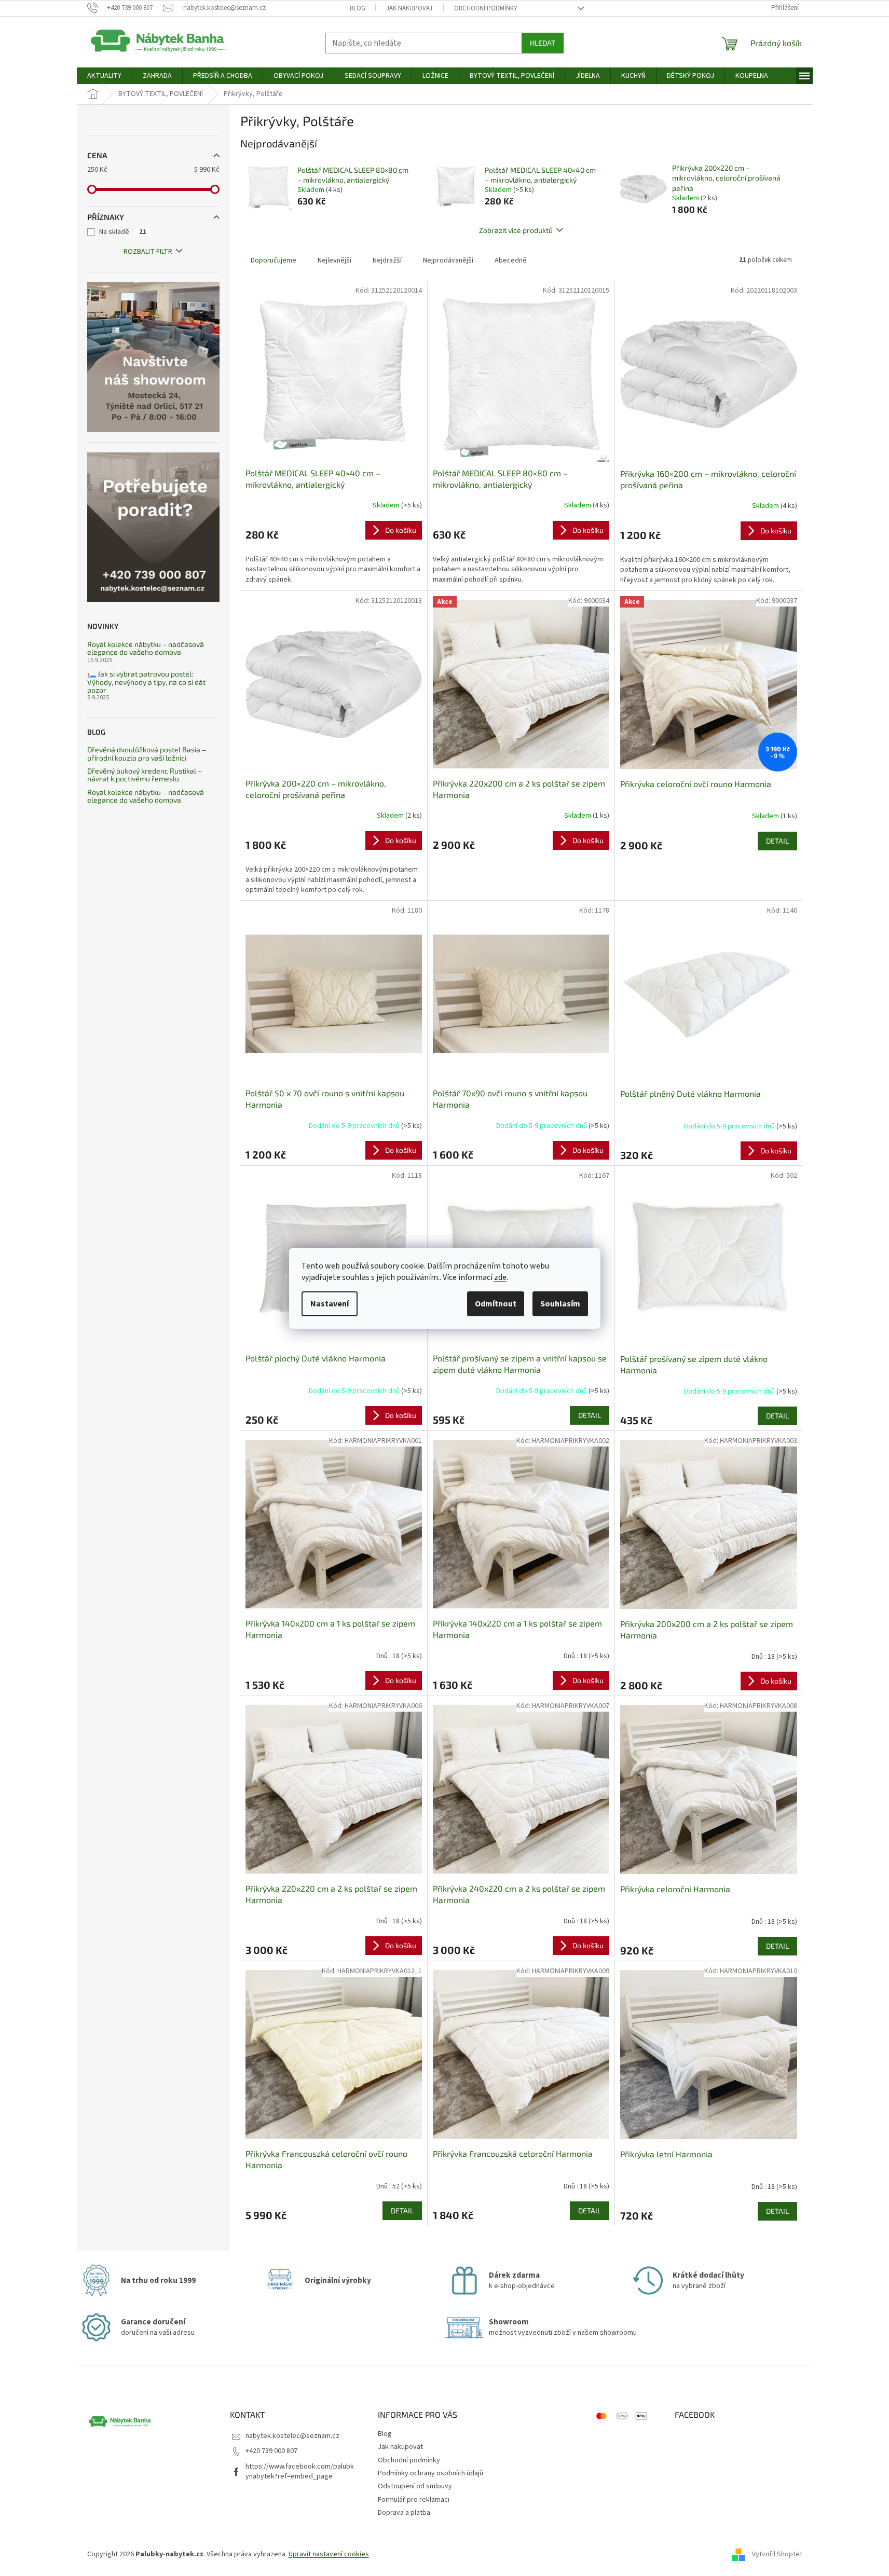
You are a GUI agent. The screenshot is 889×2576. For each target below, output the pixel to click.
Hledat (543, 43)
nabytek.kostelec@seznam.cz (292, 2436)
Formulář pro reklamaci (414, 2500)
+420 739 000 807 (271, 2451)
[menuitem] (104, 76)
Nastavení (330, 1304)
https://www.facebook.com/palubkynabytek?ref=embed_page (300, 2471)
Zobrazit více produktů (516, 230)
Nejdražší (387, 260)
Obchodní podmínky (486, 8)
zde (500, 1277)
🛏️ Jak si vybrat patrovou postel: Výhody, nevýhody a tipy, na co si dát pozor (146, 682)
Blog (358, 8)
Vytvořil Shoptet (777, 2554)
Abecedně (511, 260)
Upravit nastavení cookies (329, 2554)
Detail (777, 841)
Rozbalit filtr (148, 252)
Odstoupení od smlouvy (415, 2486)
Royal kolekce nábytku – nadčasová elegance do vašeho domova (146, 648)
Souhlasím (560, 1304)
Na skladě (123, 232)
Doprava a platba (404, 2513)
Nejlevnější (334, 260)
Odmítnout (496, 1304)
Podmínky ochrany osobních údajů (430, 2473)
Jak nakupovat (410, 8)
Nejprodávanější (448, 260)
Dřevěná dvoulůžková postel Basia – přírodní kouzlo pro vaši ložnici (147, 754)
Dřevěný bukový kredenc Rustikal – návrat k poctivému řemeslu (145, 775)
